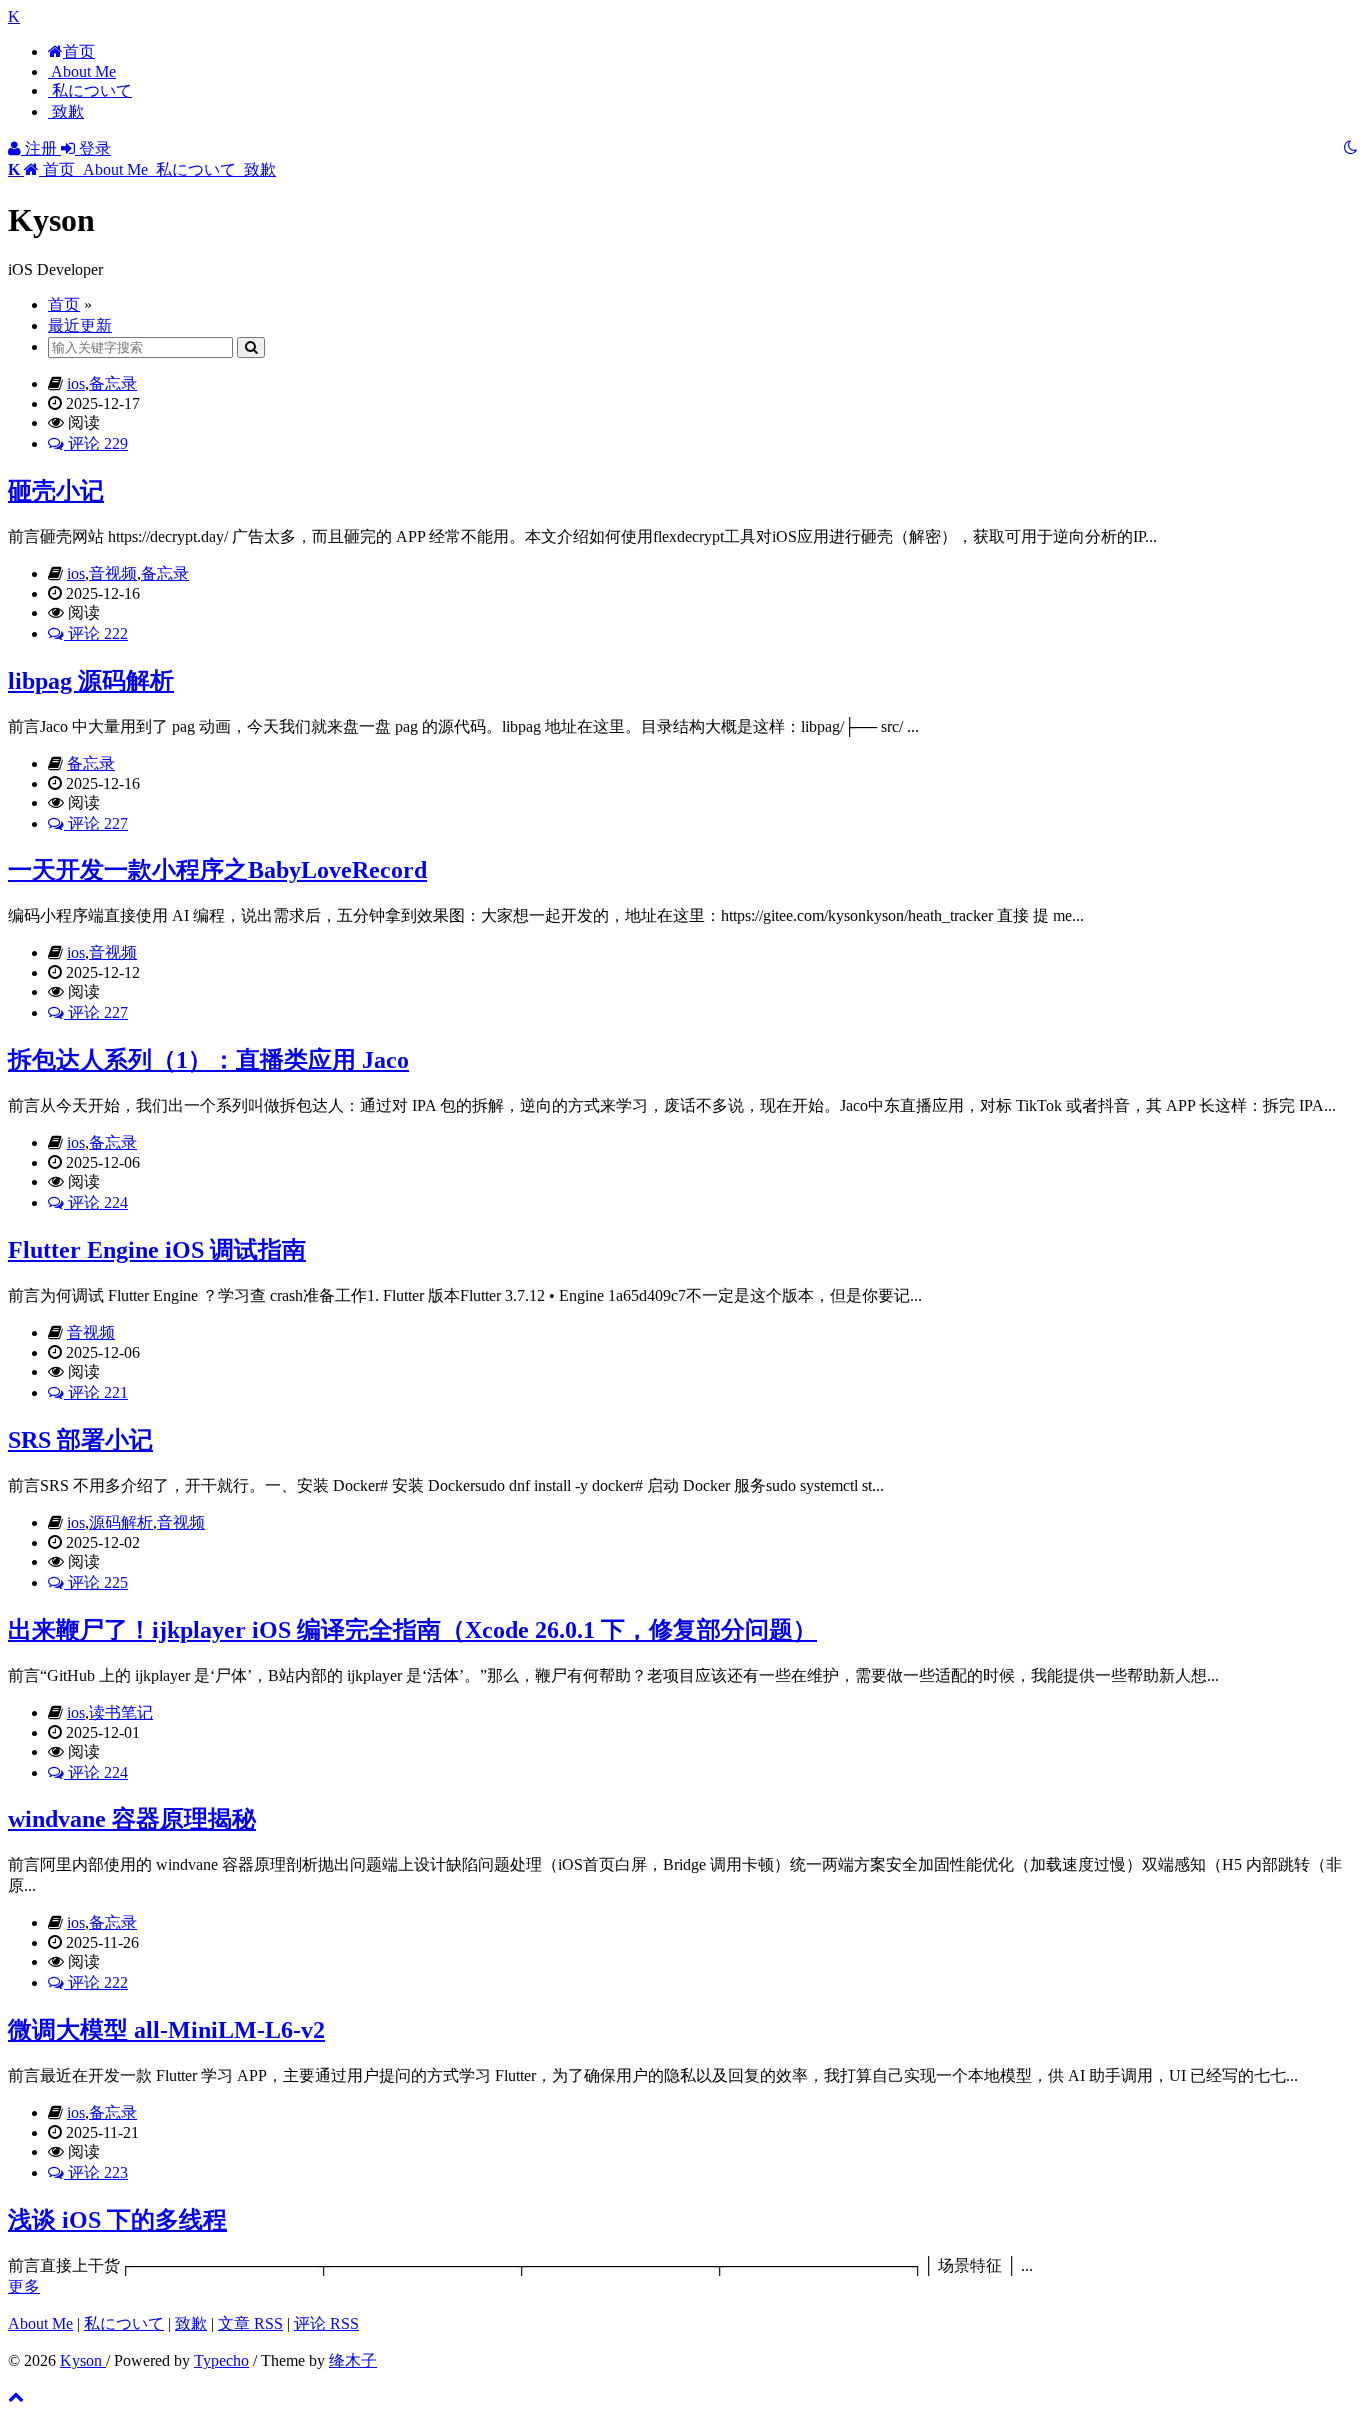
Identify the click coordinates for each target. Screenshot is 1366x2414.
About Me (82, 71)
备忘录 (113, 383)
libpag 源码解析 (91, 681)
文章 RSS (250, 2323)
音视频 (113, 573)
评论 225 (96, 1582)
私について (90, 90)
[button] (43, 169)
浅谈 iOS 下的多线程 (117, 2220)
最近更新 (80, 325)
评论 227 (96, 823)
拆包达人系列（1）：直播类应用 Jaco (208, 1060)
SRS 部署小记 (80, 1440)
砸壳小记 (56, 491)
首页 (79, 51)
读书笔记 (121, 1712)
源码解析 (121, 1522)
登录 (93, 148)
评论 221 (96, 1392)
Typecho (221, 2360)
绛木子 (353, 2360)
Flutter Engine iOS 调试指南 (157, 1250)
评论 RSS (326, 2323)
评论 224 (96, 1202)
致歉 (66, 111)
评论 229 (96, 443)
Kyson (83, 2360)
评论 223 (96, 2172)
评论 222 (96, 633)
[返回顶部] (16, 2396)
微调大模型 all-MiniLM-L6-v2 (166, 2030)
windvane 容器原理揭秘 (132, 1819)
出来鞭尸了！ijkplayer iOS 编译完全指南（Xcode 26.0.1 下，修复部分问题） (412, 1630)
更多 (24, 2286)
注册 (41, 148)
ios (76, 383)
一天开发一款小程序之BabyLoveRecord (217, 870)
